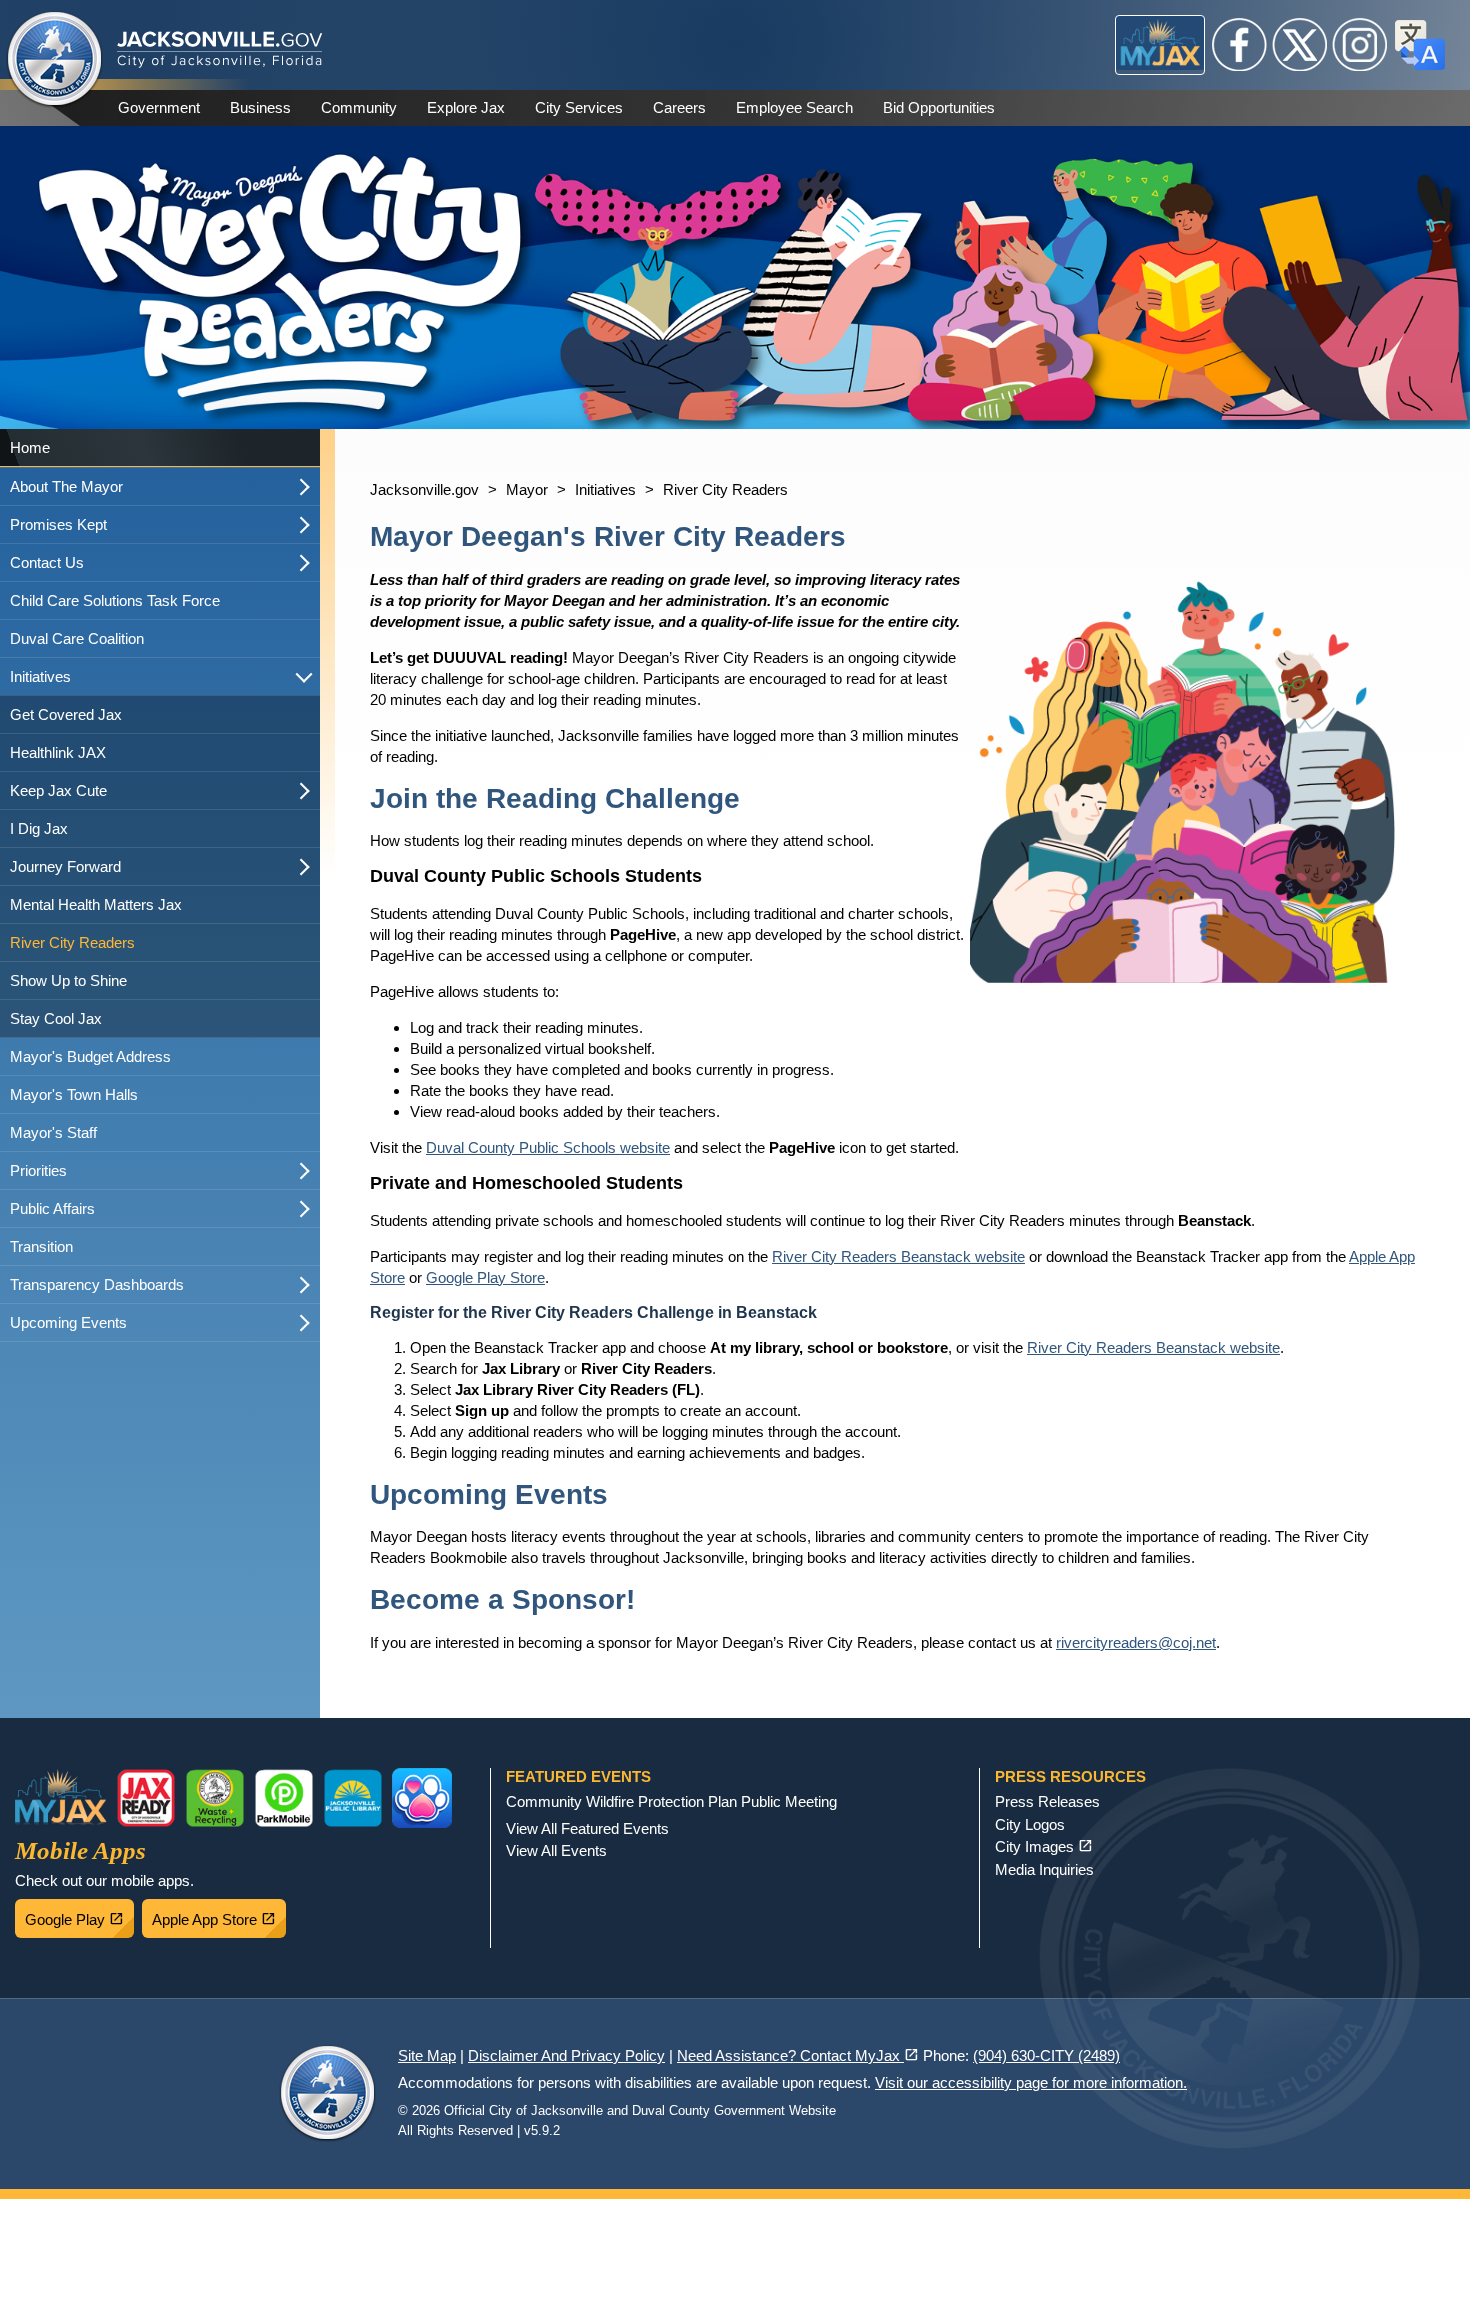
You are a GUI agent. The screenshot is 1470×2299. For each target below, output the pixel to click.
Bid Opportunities (939, 107)
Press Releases (1047, 1801)
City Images (1044, 1846)
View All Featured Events (587, 1828)
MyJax (1160, 45)
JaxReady (146, 1798)
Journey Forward (65, 866)
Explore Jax (466, 107)
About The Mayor (66, 486)
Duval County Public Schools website (548, 1147)
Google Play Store (485, 1277)
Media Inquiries (1044, 1869)
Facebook (1240, 45)
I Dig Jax (39, 828)
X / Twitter (1300, 45)
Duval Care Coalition (77, 638)
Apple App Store (219, 1914)
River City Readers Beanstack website (898, 1256)
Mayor (527, 489)
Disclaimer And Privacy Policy (566, 2055)
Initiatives (40, 676)
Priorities (38, 1170)
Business (260, 107)
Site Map (427, 2055)
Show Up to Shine (68, 980)
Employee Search (794, 107)
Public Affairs (52, 1208)
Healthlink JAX (58, 752)
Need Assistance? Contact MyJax (798, 2055)
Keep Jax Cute (58, 790)
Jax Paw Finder (422, 1798)
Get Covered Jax (66, 714)
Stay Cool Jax (56, 1018)
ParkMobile (284, 1798)
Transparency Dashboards (97, 1284)
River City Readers (72, 942)
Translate (1420, 45)
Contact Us (47, 562)
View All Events (556, 1850)
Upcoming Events (68, 1322)
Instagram (1360, 45)
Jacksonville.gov (424, 489)
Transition (41, 1246)
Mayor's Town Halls (74, 1094)
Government (159, 107)
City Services (579, 107)
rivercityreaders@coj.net (1136, 1642)
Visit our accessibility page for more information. (1031, 2082)
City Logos (1030, 1824)
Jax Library (353, 1798)
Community (359, 107)
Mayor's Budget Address (90, 1056)
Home (30, 447)
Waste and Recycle (215, 1798)
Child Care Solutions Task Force (115, 600)
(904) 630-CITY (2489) (1046, 2055)
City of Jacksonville (55, 60)
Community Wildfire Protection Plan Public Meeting (671, 1801)
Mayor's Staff (53, 1132)
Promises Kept (58, 524)
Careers (679, 107)
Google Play (79, 1914)
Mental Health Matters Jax (96, 904)
